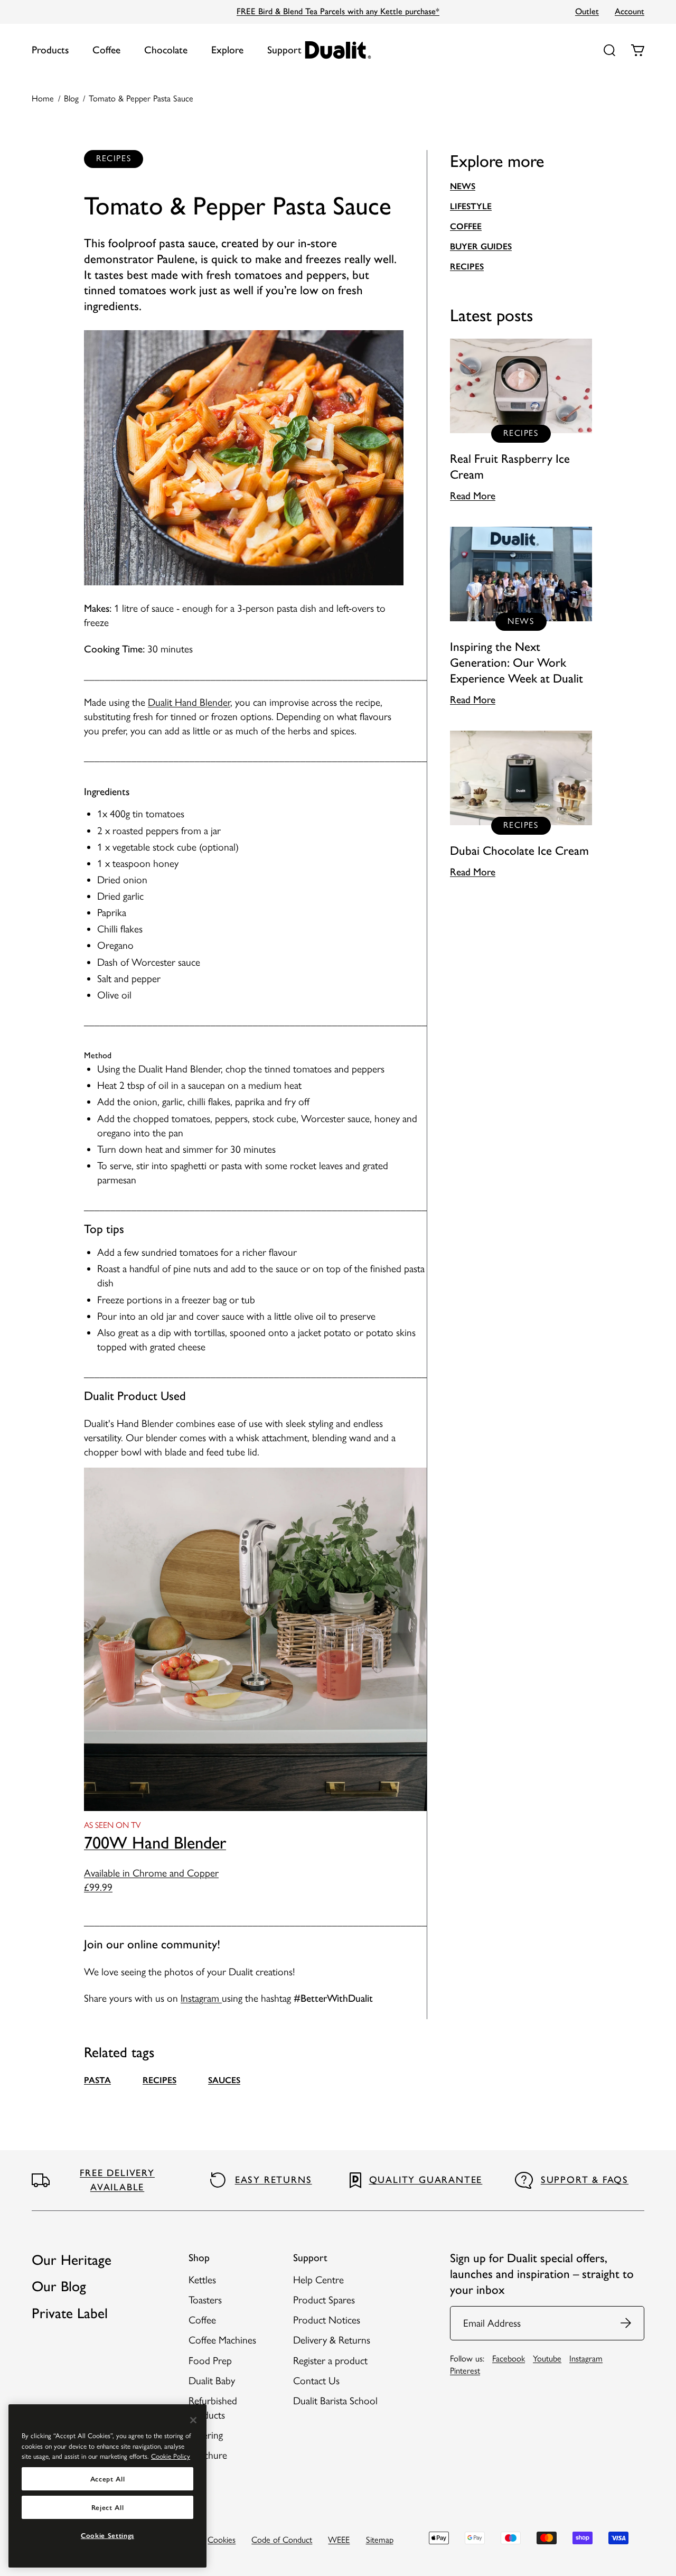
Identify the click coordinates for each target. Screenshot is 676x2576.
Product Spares (324, 2300)
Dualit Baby (212, 2381)
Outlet (587, 11)
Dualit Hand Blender (189, 702)
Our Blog (59, 2286)
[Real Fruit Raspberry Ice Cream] (521, 421)
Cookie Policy (171, 2456)
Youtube (547, 2358)
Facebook (509, 2358)
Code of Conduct (282, 2540)
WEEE (339, 2540)
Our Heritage (72, 2260)
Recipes (467, 266)
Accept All (108, 2479)
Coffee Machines (222, 2340)
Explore (227, 50)
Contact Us (316, 2381)
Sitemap (380, 2540)
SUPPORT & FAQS (585, 2180)
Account (630, 11)
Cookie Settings (107, 2535)
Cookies (222, 2540)
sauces (224, 2080)
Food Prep (210, 2361)
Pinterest (465, 2370)
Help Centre (318, 2280)
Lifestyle (471, 206)
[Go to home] (338, 50)
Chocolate (166, 50)
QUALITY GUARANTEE (426, 2180)
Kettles (202, 2280)
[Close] (193, 2420)
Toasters (205, 2300)
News (463, 186)
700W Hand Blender (155, 1842)
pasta (97, 2080)
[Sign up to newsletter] (626, 2323)
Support (284, 50)
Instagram (201, 1998)
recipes (159, 2080)
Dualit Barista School (335, 2401)
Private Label (70, 2313)
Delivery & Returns (332, 2340)
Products (50, 50)
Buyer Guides (481, 246)
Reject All (108, 2507)
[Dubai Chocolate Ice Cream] (521, 805)
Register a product (330, 2361)
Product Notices (327, 2320)
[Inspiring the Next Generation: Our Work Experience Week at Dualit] (521, 617)
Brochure (208, 2455)
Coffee (106, 50)
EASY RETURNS (274, 2180)
